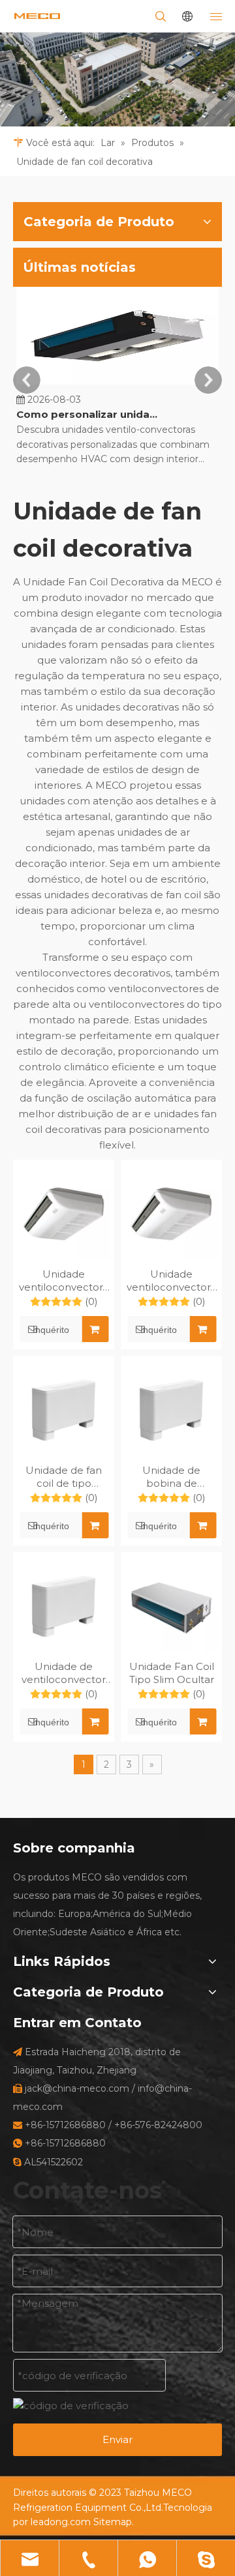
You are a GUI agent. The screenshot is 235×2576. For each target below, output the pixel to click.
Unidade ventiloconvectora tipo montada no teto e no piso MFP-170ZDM (171, 1281)
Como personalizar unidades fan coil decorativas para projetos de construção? (90, 414)
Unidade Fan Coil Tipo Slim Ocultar (172, 1673)
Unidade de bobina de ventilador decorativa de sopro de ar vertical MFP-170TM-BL (171, 1477)
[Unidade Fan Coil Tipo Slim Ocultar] (171, 1606)
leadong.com (61, 2522)
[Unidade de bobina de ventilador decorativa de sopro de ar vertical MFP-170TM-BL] (171, 1410)
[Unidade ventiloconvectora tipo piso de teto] (64, 1214)
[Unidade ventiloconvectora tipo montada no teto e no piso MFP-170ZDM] (171, 1214)
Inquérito (51, 1330)
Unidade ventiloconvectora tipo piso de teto (64, 1281)
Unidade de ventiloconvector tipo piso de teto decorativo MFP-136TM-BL (64, 1673)
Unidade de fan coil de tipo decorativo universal (64, 1477)
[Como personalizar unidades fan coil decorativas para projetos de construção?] (117, 384)
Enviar (117, 2439)
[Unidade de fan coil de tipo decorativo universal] (64, 1410)
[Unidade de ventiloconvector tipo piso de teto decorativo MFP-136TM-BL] (64, 1606)
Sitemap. (114, 2522)
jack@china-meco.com (77, 2088)
